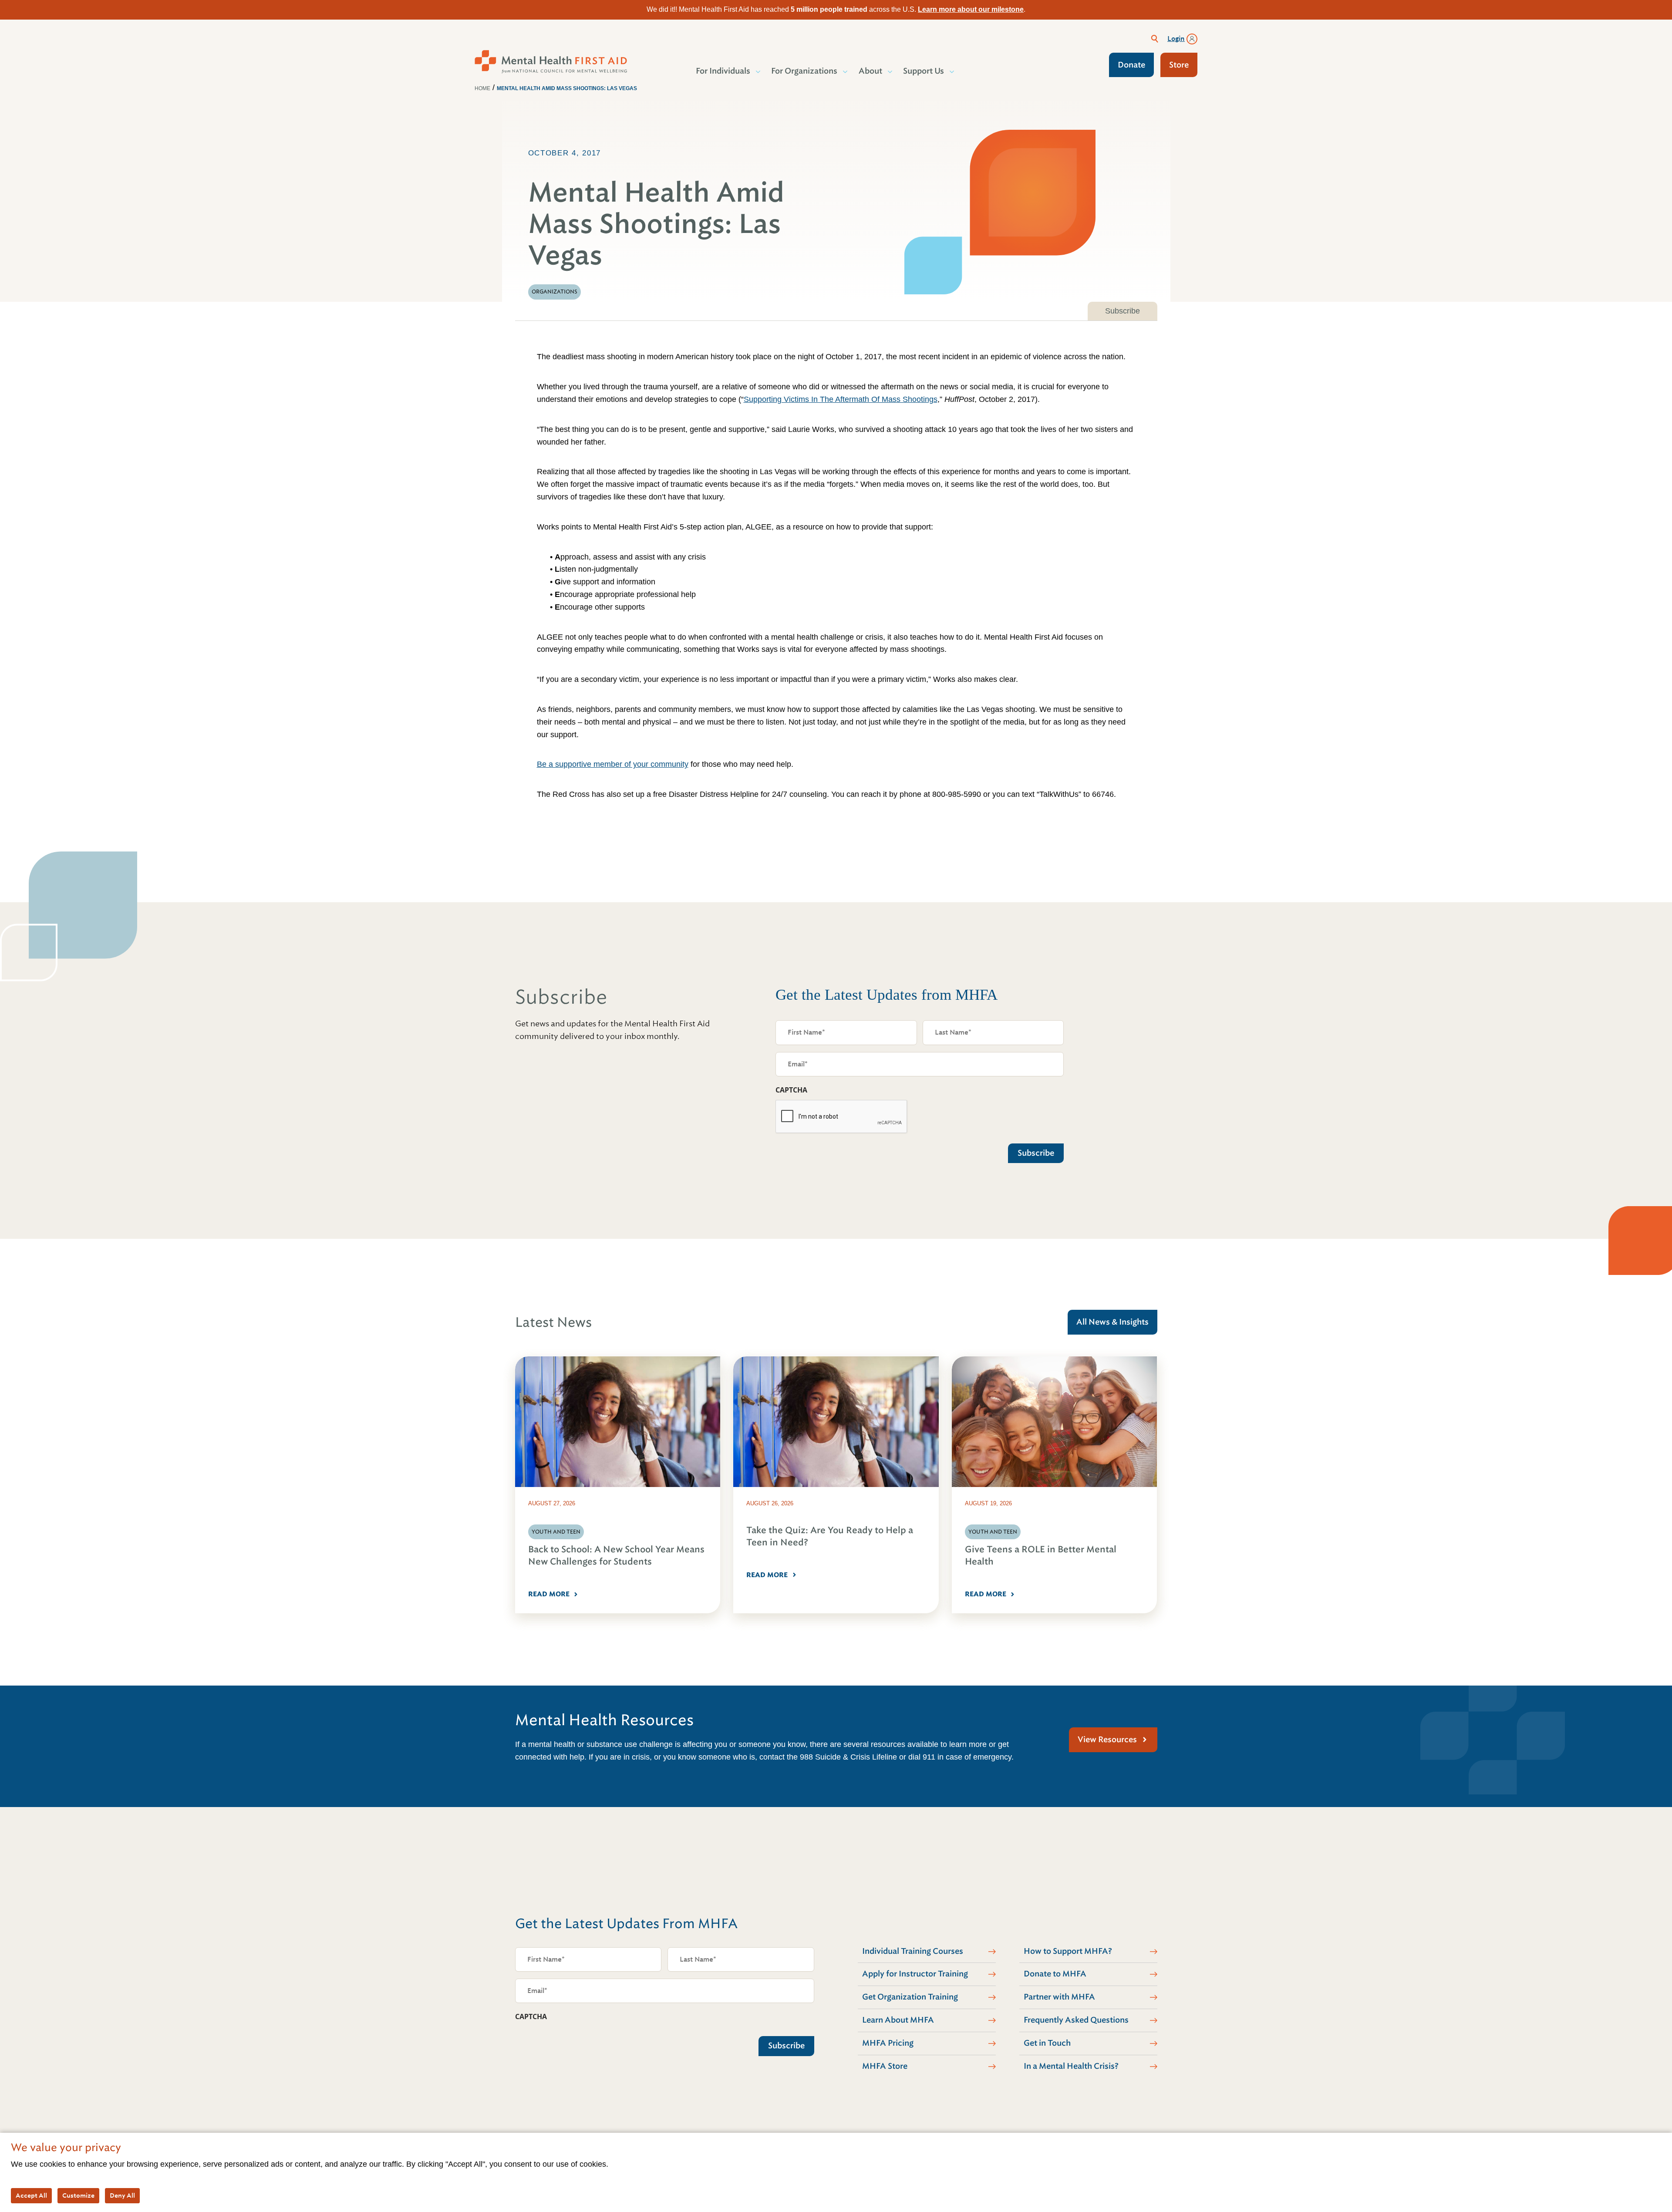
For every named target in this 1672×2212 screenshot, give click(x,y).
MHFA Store (885, 2066)
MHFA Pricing (888, 2043)
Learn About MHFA (898, 2020)
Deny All (122, 2195)
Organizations (555, 292)
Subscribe (1123, 311)
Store (1179, 65)
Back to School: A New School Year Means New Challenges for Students (616, 1556)
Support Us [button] (924, 71)
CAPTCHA (791, 1090)
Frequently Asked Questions (1076, 2020)
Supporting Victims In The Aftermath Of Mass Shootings (841, 399)
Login (1176, 39)
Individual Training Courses (913, 1951)
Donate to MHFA (1055, 1974)
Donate (1131, 65)
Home (482, 88)
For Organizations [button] (804, 71)
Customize (78, 2195)
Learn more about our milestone (971, 9)
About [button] (870, 71)
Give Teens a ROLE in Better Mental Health (1041, 1556)
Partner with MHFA (1059, 1997)
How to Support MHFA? (1068, 1951)
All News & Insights (1112, 1322)
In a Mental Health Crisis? (1071, 2066)
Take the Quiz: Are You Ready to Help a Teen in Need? (830, 1536)
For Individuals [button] (723, 71)
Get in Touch (1047, 2043)
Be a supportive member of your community (613, 764)
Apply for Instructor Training (915, 1974)
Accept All (31, 2195)
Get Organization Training (910, 1997)
